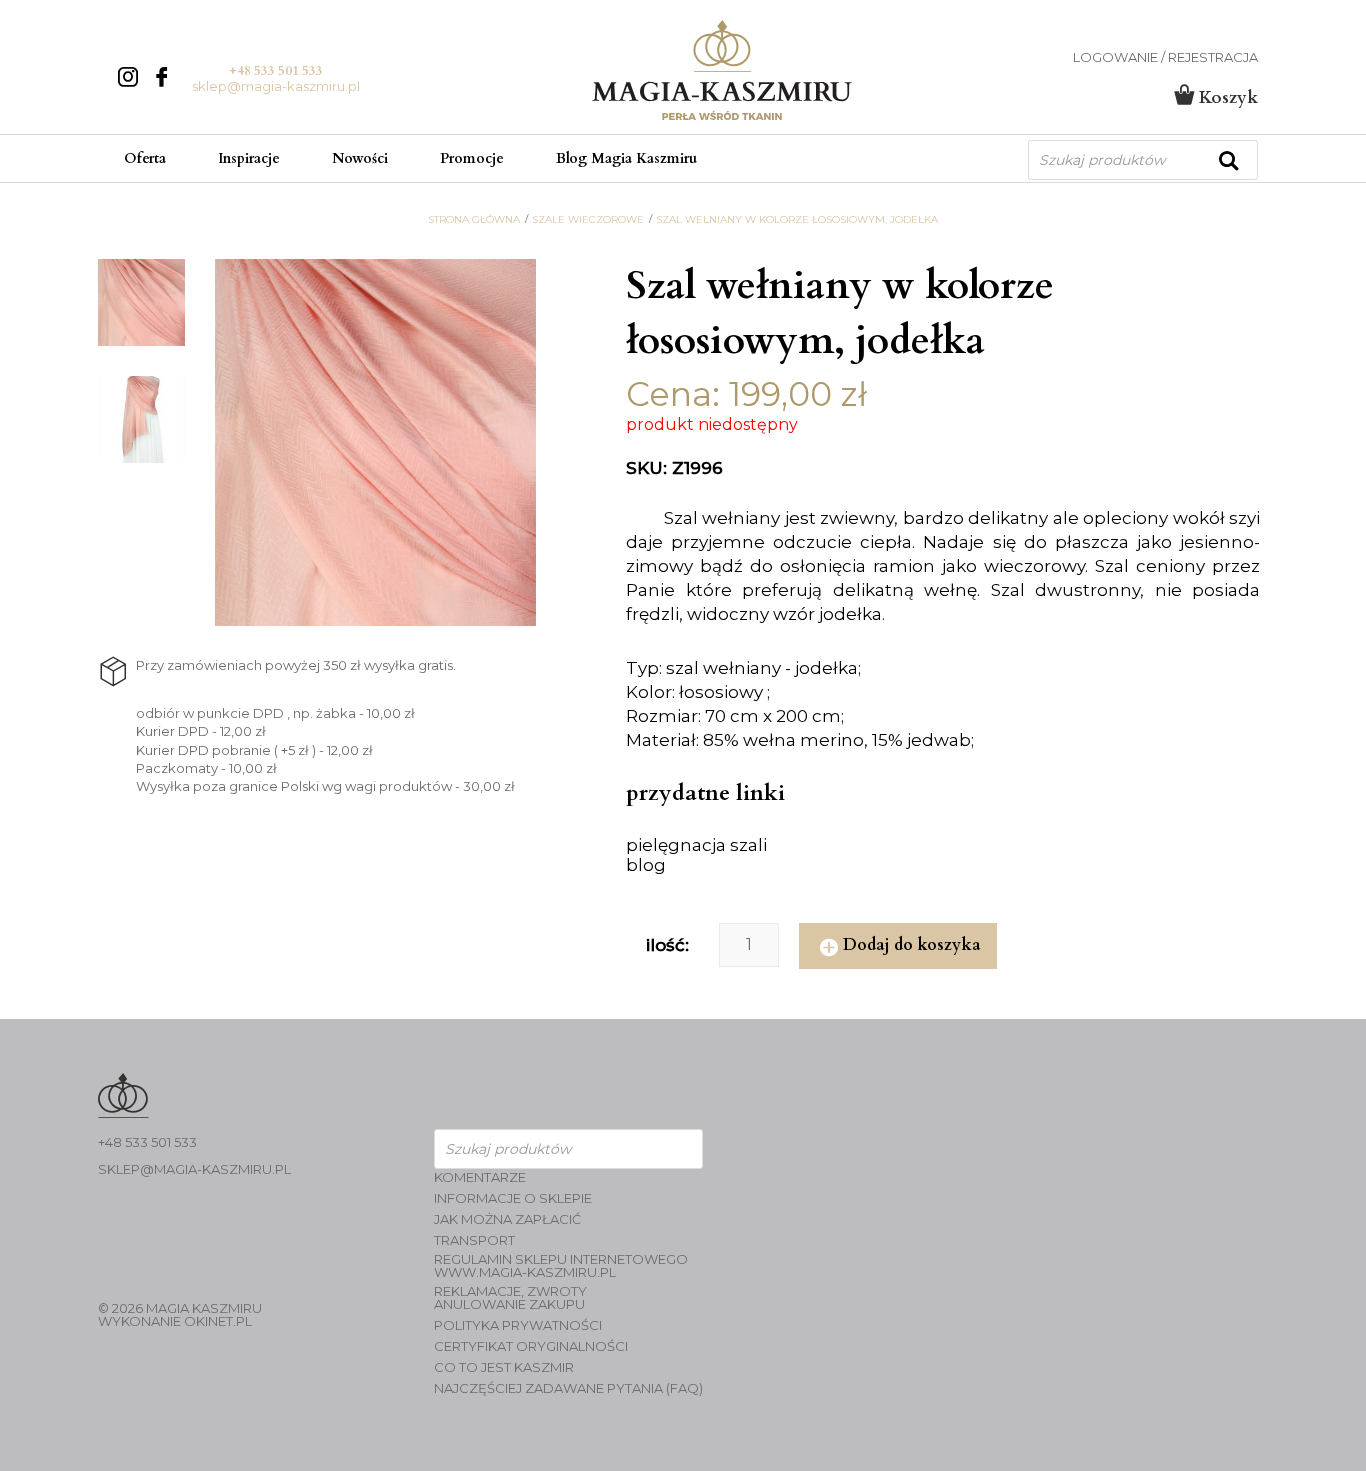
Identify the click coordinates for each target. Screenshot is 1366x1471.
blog (646, 865)
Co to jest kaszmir (504, 1367)
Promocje (472, 158)
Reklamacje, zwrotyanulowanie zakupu (510, 1298)
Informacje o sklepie (513, 1198)
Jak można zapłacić (507, 1219)
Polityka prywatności (518, 1325)
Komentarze (480, 1177)
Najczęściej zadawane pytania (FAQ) (568, 1388)
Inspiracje (249, 158)
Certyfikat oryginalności (531, 1346)
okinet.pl (218, 1321)
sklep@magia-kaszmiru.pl (276, 86)
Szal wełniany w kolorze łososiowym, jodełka (797, 220)
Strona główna (474, 220)
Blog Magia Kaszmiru (626, 158)
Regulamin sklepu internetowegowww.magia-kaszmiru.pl (561, 1266)
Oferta (145, 158)
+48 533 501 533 (276, 71)
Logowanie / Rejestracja (1165, 57)
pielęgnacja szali (696, 845)
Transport (474, 1240)
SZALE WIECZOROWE (588, 220)
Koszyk (1226, 97)
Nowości (360, 158)
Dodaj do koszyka (912, 945)
